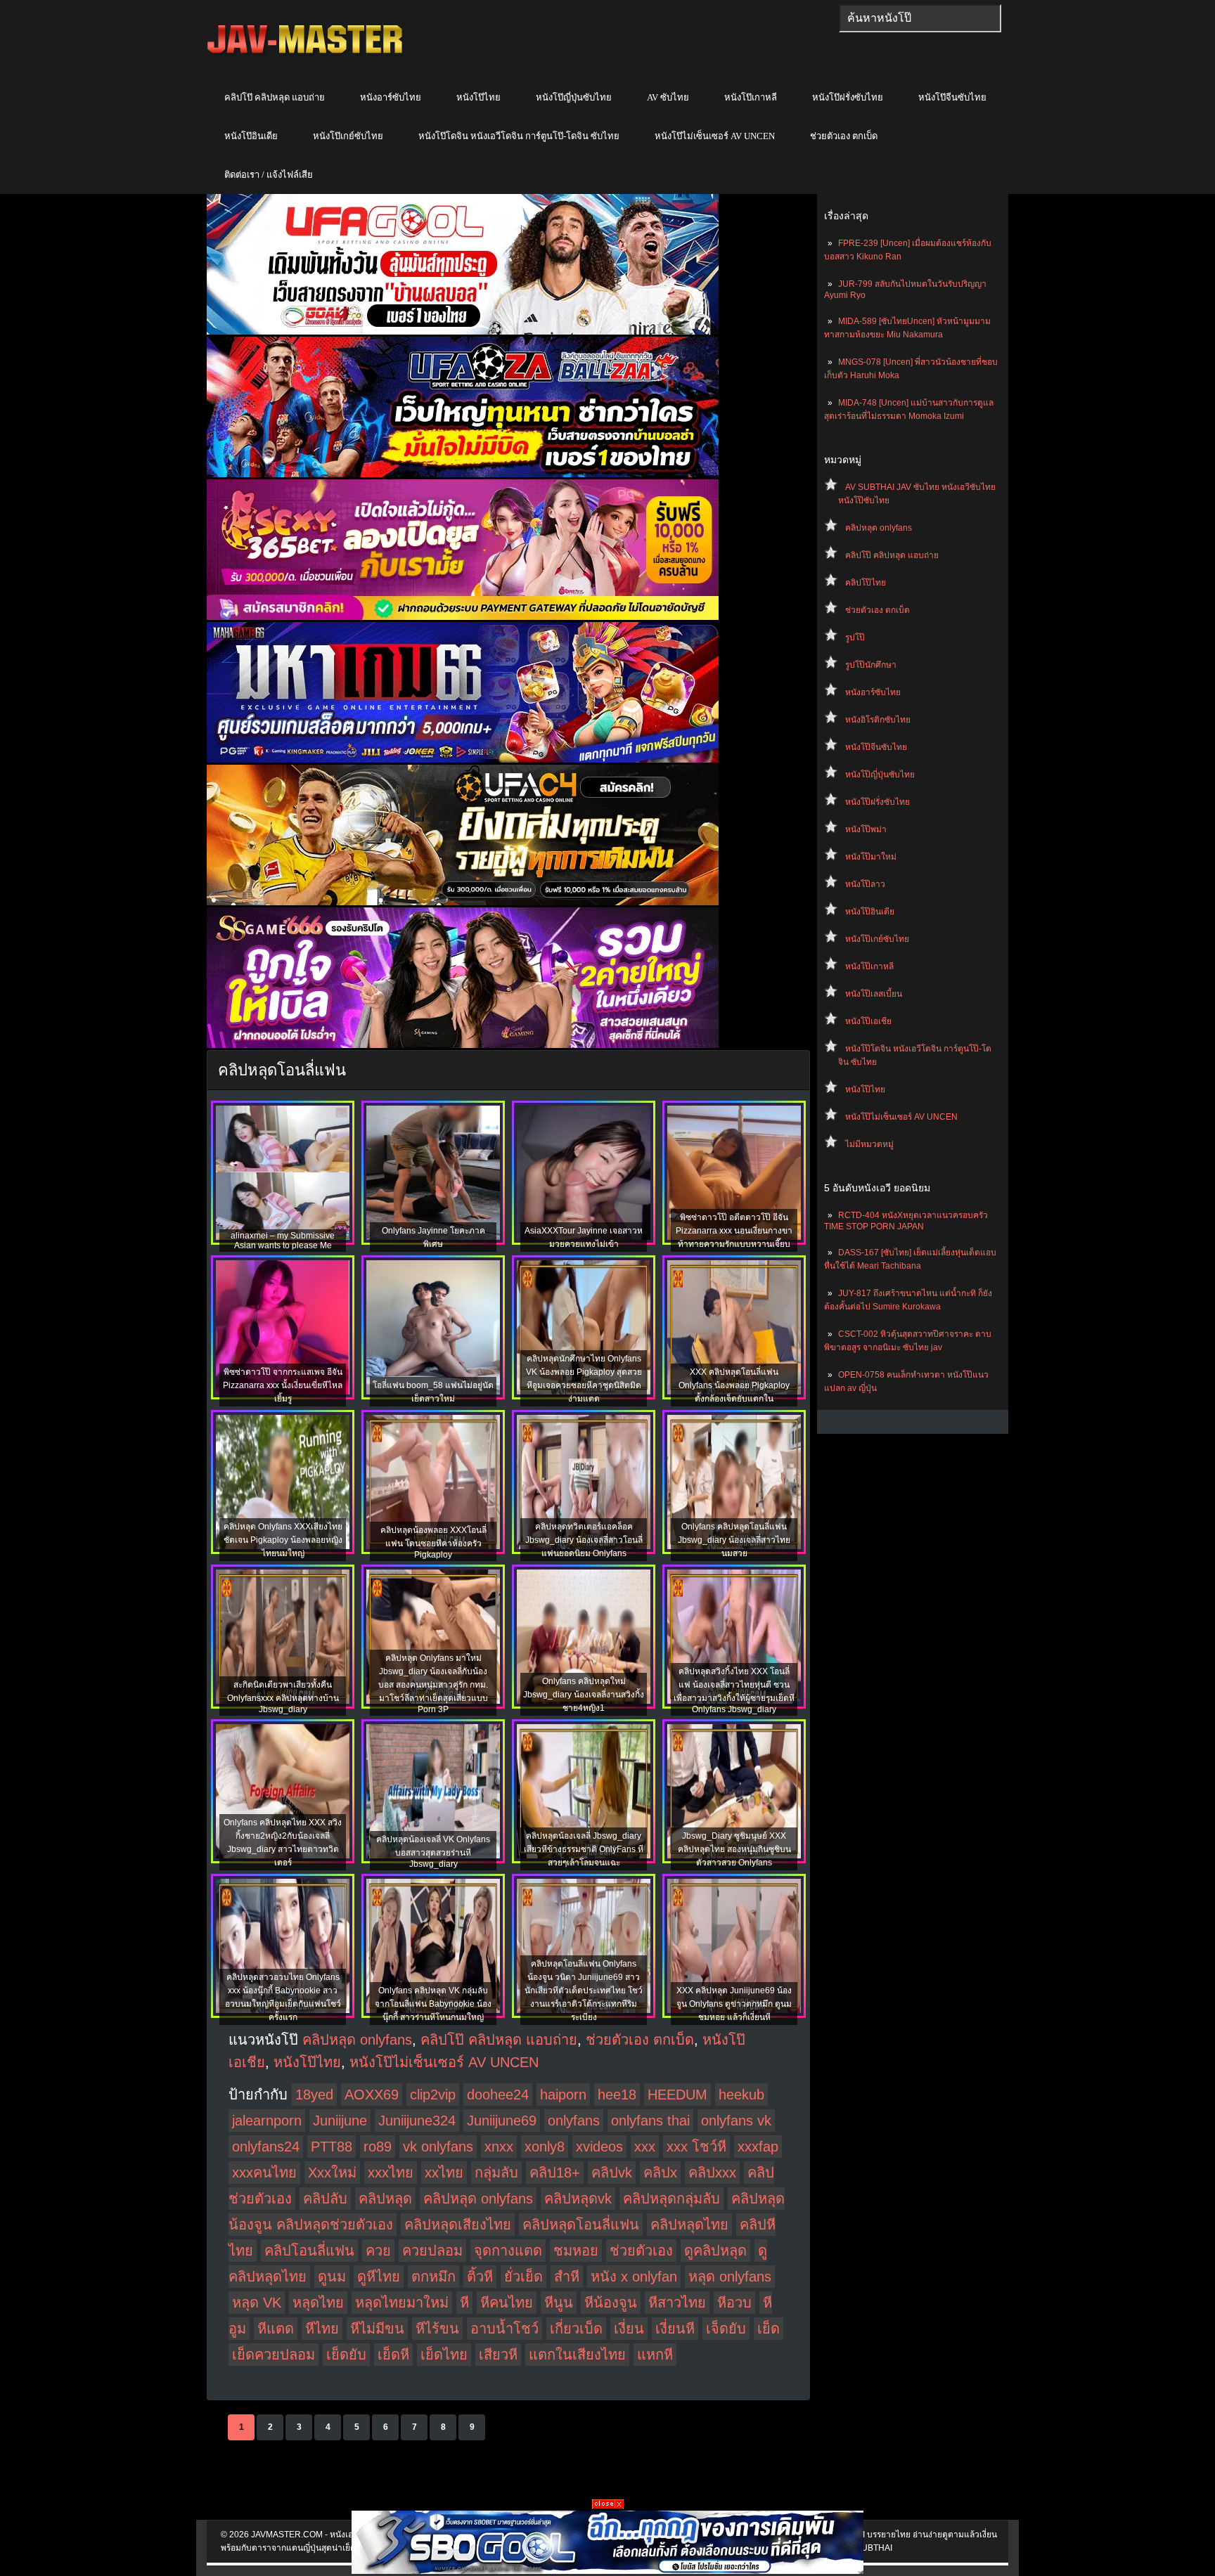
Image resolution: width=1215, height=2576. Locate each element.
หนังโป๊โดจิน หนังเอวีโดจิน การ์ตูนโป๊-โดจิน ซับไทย (519, 136)
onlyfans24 (266, 2147)
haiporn (563, 2095)
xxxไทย (391, 2173)
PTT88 (332, 2147)
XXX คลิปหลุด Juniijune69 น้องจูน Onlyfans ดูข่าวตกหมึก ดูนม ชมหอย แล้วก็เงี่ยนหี (734, 2004)
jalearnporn (267, 2121)
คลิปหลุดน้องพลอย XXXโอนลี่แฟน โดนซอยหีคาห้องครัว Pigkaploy (433, 1542)
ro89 (378, 2147)
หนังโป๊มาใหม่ (871, 857)
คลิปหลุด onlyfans (879, 528)
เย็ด (769, 2329)
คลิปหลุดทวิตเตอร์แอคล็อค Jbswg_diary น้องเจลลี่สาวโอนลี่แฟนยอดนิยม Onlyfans (584, 1540)
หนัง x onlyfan (634, 2277)
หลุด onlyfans (730, 2277)
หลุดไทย (318, 2303)
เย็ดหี (393, 2355)
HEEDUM (677, 2095)
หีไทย (322, 2329)
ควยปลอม (432, 2251)
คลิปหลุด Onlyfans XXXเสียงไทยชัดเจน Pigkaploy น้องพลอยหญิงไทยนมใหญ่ (283, 1540)
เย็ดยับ (346, 2355)
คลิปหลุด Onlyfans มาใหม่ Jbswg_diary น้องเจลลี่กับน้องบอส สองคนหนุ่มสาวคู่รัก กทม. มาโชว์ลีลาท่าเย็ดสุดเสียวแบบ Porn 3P (433, 1684)
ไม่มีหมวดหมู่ (869, 1144)
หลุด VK (257, 2303)
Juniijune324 (417, 2121)
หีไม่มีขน (377, 2329)
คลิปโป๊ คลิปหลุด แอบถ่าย (275, 97)
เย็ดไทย (444, 2355)
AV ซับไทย (668, 97)
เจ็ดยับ (726, 2329)
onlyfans (574, 2121)
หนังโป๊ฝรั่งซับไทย (848, 97)
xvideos (599, 2147)
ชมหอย (576, 2251)
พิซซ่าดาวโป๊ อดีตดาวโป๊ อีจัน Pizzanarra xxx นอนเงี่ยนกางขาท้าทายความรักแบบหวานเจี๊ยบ (734, 1231)
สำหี (567, 2277)
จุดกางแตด (508, 2251)
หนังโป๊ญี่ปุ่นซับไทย (574, 97)
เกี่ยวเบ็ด (576, 2329)
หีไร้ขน (437, 2329)
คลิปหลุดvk (578, 2199)
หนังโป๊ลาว (865, 884)
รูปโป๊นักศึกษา (871, 665)
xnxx (499, 2147)
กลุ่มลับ (496, 2173)
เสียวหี (498, 2355)
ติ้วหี (480, 2277)
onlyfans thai (650, 2121)
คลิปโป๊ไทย (866, 583)
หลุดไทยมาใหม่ (402, 2303)
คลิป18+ (555, 2173)
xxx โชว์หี (696, 2147)
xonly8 (545, 2147)
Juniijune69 (502, 2121)
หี (464, 2303)
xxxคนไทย (264, 2173)
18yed (314, 2095)
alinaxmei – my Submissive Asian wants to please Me (283, 1241)
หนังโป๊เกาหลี (751, 97)
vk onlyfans (438, 2147)
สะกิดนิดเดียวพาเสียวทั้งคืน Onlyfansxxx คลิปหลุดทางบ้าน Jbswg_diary (283, 1697)
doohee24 (498, 2095)
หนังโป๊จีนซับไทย (952, 97)
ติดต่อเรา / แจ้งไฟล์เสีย (269, 175)
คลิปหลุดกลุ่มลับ (671, 2199)
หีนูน (559, 2303)
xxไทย (444, 2173)
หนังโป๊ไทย (478, 97)
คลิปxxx (712, 2173)
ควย (378, 2251)
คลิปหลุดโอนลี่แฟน (581, 2225)
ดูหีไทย (379, 2277)
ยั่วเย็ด (523, 2277)
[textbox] (920, 18)
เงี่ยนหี (675, 2329)
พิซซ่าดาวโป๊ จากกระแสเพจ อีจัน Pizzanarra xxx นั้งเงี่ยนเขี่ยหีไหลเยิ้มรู (283, 1385)
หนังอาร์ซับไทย (391, 97)
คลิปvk (612, 2173)
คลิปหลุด (385, 2199)
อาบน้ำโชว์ (504, 2329)
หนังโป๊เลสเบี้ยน (874, 994)
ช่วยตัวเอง (641, 2251)
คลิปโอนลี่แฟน (309, 2251)
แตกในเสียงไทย (577, 2355)
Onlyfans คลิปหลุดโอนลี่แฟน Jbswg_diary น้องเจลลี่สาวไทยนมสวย (734, 1540)
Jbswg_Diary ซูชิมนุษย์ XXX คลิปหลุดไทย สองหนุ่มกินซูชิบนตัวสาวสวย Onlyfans (734, 1849)
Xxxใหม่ (332, 2173)
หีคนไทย (507, 2303)
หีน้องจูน (611, 2303)
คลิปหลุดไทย (689, 2225)
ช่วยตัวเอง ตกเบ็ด (844, 136)
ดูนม (332, 2277)
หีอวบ (734, 2303)
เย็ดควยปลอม (274, 2355)
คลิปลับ (325, 2199)
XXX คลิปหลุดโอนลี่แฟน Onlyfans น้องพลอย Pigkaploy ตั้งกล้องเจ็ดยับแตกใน (734, 1385)
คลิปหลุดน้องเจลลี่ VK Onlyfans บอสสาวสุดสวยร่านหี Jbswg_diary (433, 1852)
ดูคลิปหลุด (715, 2251)
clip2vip (433, 2095)
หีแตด (276, 2329)
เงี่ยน (629, 2329)
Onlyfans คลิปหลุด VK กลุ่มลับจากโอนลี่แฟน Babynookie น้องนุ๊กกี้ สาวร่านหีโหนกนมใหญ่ (433, 2004)
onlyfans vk (736, 2121)
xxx (645, 2147)
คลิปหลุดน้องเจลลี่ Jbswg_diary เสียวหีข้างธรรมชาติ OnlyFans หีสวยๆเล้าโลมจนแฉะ (584, 1849)
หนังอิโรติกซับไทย (878, 720)
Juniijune (340, 2121)
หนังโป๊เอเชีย (868, 1021)
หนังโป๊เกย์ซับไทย (348, 136)
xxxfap (758, 2147)
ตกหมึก (433, 2277)
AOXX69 (372, 2095)
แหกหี (655, 2355)
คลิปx (660, 2173)
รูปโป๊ (855, 637)
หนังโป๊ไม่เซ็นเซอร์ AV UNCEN (715, 136)
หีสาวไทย (677, 2303)
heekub (741, 2095)
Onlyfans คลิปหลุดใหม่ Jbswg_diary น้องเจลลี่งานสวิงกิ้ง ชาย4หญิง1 (584, 1695)
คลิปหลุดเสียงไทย (458, 2225)
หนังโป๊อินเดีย (251, 136)
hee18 (617, 2095)
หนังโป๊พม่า (866, 829)
